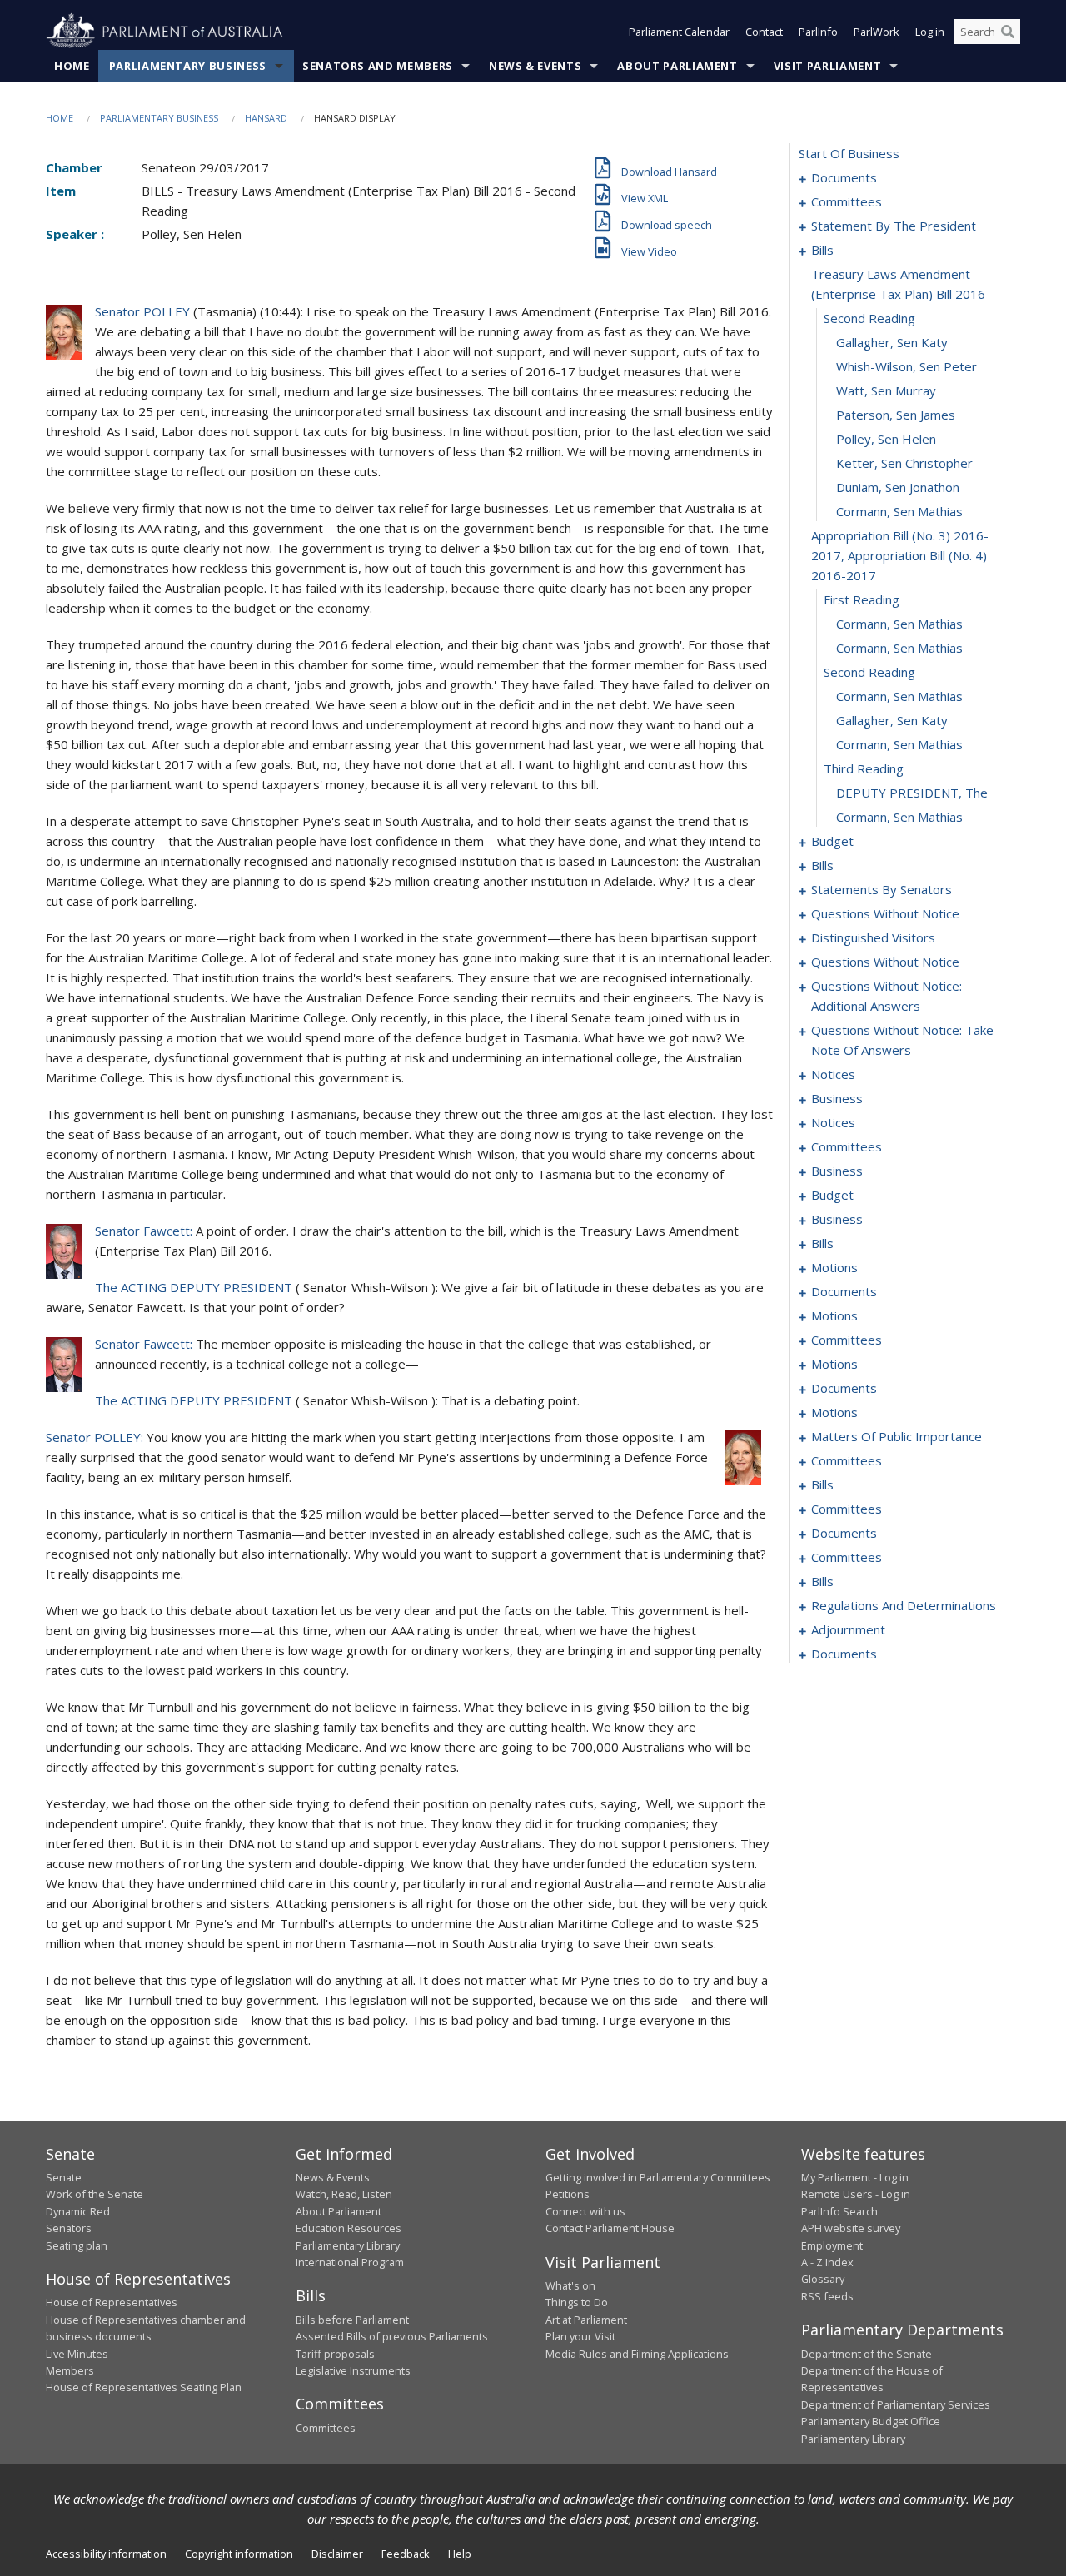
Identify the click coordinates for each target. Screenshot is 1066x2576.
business (837, 1098)
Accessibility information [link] (106, 2554)
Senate (64, 2177)
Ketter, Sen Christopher (904, 463)
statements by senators (882, 889)
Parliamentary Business (188, 66)
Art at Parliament (586, 2320)
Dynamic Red (78, 2211)
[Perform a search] (1008, 32)
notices (833, 1074)
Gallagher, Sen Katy (892, 342)
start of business (849, 153)
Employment (832, 2245)
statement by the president (894, 226)
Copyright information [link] (239, 2554)
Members (70, 2370)
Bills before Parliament (352, 2320)
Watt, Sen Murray (886, 390)
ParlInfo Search (839, 2211)
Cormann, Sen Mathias (899, 511)
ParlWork (877, 32)
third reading (864, 768)
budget (832, 841)
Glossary (823, 2279)
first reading (862, 599)
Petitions (568, 2194)
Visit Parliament (827, 66)
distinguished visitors (873, 937)
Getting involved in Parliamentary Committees (658, 2177)
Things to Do (577, 2302)
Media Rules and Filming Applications (637, 2354)
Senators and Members (378, 66)
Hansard (266, 118)
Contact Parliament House (610, 2228)
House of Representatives (112, 2302)
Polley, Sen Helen (886, 439)
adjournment (848, 1629)
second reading (869, 318)
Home (72, 66)
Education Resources (349, 2228)
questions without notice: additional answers (887, 996)
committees (847, 201)
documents (844, 177)
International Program (350, 2262)
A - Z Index (827, 2262)
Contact (764, 32)
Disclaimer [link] (337, 2554)
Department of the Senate (867, 2354)
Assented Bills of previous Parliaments (392, 2336)
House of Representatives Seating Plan (144, 2387)
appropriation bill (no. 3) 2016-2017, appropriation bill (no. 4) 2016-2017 (900, 555)
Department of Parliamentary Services (896, 2404)
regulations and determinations (904, 1605)
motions (834, 1267)
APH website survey (851, 2228)
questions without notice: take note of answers (902, 1040)
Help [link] (460, 2554)
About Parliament (677, 66)
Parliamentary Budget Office (871, 2421)
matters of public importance (897, 1436)
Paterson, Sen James (896, 415)
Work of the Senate (95, 2194)
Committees (326, 2428)
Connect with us (585, 2211)
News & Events (535, 66)
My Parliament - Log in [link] (855, 2177)
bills (822, 250)
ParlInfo (818, 32)
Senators (69, 2228)
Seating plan (77, 2245)
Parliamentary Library (348, 2245)
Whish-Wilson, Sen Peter (907, 366)
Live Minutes (77, 2354)
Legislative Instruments (353, 2370)
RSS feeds (827, 2296)
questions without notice (885, 913)
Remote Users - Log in (856, 2194)
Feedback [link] (406, 2554)
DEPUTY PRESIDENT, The (912, 793)
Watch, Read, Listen (344, 2194)
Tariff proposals (335, 2354)
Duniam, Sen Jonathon (898, 487)
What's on (570, 2285)
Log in (930, 32)
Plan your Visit (580, 2336)
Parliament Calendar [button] (679, 32)
